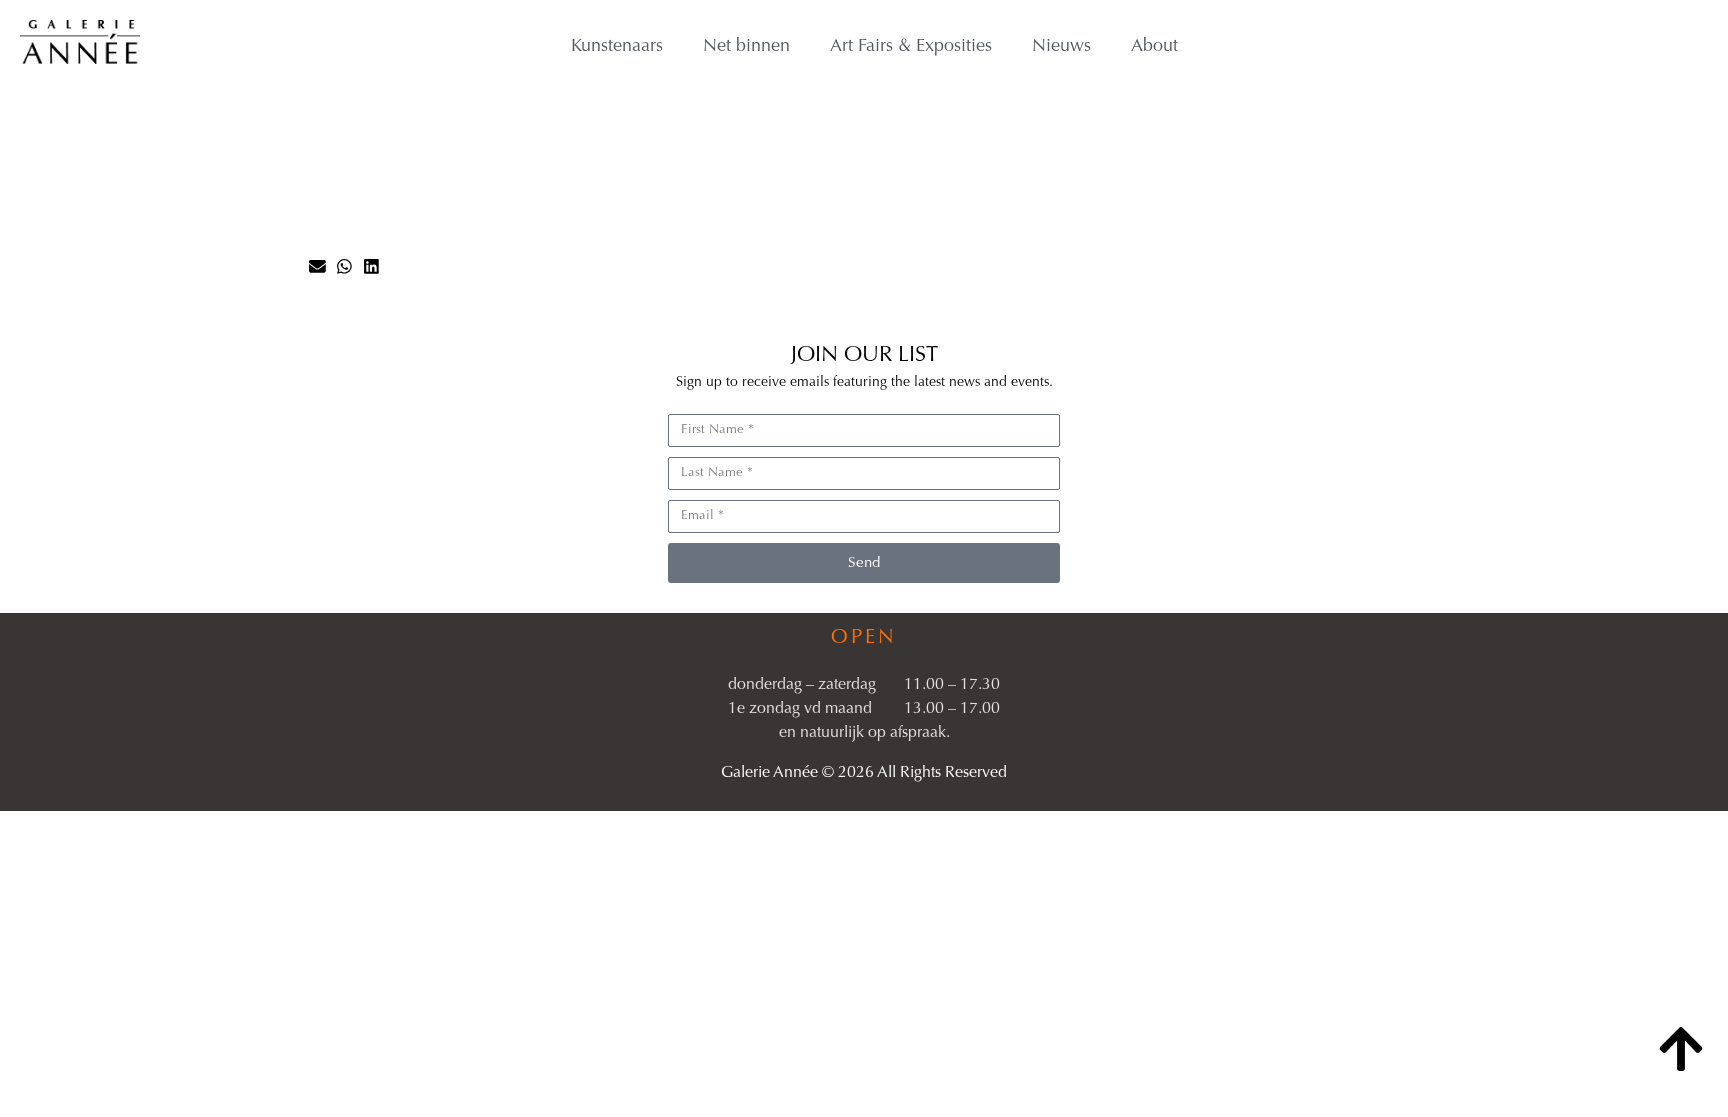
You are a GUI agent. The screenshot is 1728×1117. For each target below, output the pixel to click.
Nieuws (1061, 47)
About (1154, 47)
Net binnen (746, 47)
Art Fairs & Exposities (911, 47)
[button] (317, 266)
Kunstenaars (617, 47)
